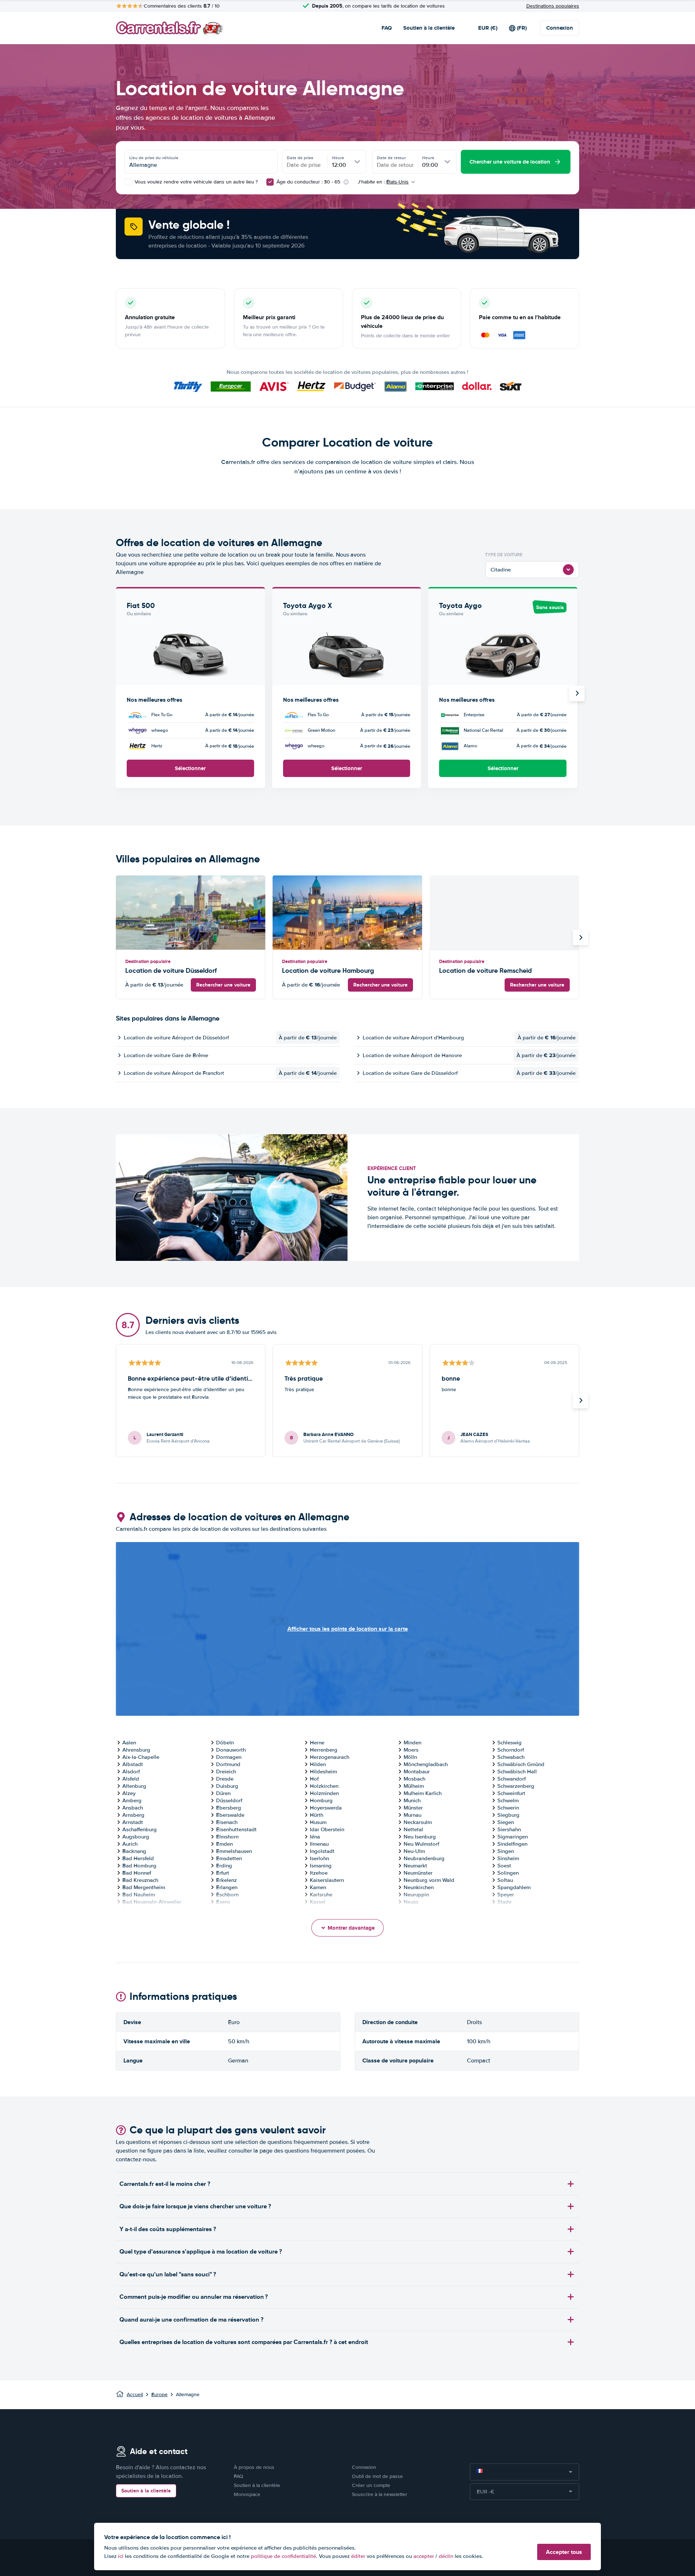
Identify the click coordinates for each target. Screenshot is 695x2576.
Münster (413, 1808)
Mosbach (414, 1779)
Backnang (134, 1851)
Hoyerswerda (326, 1808)
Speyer (506, 1895)
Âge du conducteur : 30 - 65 (308, 182)
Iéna (315, 1837)
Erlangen (227, 1887)
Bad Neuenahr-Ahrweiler (152, 1902)
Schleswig (509, 1743)
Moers (411, 1750)
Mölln (410, 1757)
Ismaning (321, 1866)
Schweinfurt (511, 1793)
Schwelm (508, 1800)
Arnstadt (133, 1822)
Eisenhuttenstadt (236, 1829)
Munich (412, 1800)
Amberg (132, 1800)
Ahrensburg (136, 1750)
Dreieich (226, 1771)
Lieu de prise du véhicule (154, 158)
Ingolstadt (322, 1851)
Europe (159, 2395)
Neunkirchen (419, 1887)
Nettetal (413, 1829)
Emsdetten (229, 1858)
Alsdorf (131, 1771)
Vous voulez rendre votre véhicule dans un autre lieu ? (195, 182)
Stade (504, 1902)
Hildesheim (323, 1771)
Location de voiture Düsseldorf (171, 970)
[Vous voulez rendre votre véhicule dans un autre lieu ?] (128, 182)
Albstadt (133, 1764)
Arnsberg (133, 1815)
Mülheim (414, 1786)
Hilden (318, 1764)
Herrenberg (324, 1750)
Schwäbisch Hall (517, 1771)
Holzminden (324, 1793)
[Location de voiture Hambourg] (347, 913)
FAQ (387, 28)
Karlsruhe (321, 1895)
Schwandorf (511, 1779)
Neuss (411, 1902)
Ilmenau (319, 1844)
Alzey (129, 1793)
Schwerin (508, 1808)
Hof (314, 1779)
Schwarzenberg (516, 1786)
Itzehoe (319, 1873)
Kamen (318, 1887)
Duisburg (227, 1786)
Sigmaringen (513, 1837)
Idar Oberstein (327, 1829)
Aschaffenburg (140, 1829)
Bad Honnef (137, 1873)
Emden (224, 1844)
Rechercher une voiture (223, 985)
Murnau (412, 1815)
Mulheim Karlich (423, 1793)
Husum (318, 1822)
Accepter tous (564, 2552)
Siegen (506, 1822)
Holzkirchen (324, 1786)
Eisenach (227, 1822)
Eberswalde (230, 1815)
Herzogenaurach (330, 1757)
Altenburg (134, 1786)
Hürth (317, 1815)
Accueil (135, 2395)
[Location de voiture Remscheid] (504, 913)
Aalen (129, 1743)
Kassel (318, 1902)
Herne (317, 1743)
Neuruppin (416, 1895)
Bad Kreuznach (140, 1880)
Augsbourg (136, 1837)
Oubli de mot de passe (377, 2476)
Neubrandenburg (424, 1858)
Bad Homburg (139, 1866)
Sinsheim (508, 1858)
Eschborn (227, 1895)
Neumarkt (415, 1866)
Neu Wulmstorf (421, 1844)
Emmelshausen (234, 1851)
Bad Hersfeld (138, 1858)
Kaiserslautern (327, 1880)
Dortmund (228, 1764)
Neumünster (418, 1873)
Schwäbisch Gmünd (521, 1764)
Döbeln (225, 1743)
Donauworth (231, 1750)
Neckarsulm (418, 1822)
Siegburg (508, 1815)
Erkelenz (226, 1880)
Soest (504, 1866)
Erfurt (223, 1873)
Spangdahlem (514, 1887)
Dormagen (229, 1757)
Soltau (505, 1880)
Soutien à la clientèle (429, 28)
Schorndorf (511, 1750)
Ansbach (133, 1808)
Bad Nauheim (139, 1895)
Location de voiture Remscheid (485, 970)
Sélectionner (190, 768)
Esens (223, 1902)
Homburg (321, 1800)
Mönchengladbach (426, 1764)
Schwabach (511, 1757)
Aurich (130, 1844)
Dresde (225, 1779)
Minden (412, 1743)
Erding (224, 1866)
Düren (223, 1793)
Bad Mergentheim (144, 1887)
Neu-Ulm (414, 1851)
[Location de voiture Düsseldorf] (191, 913)
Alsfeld (131, 1779)
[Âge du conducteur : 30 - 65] (270, 182)
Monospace (247, 2494)
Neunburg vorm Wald (429, 1880)
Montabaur (417, 1771)
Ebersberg (229, 1808)
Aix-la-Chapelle (141, 1757)
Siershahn (509, 1829)
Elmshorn (227, 1837)
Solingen (508, 1873)
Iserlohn (319, 1858)
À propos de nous (254, 2467)
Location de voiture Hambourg (328, 970)
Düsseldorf (229, 1800)
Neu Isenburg (420, 1837)
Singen (506, 1851)
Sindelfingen (512, 1844)
